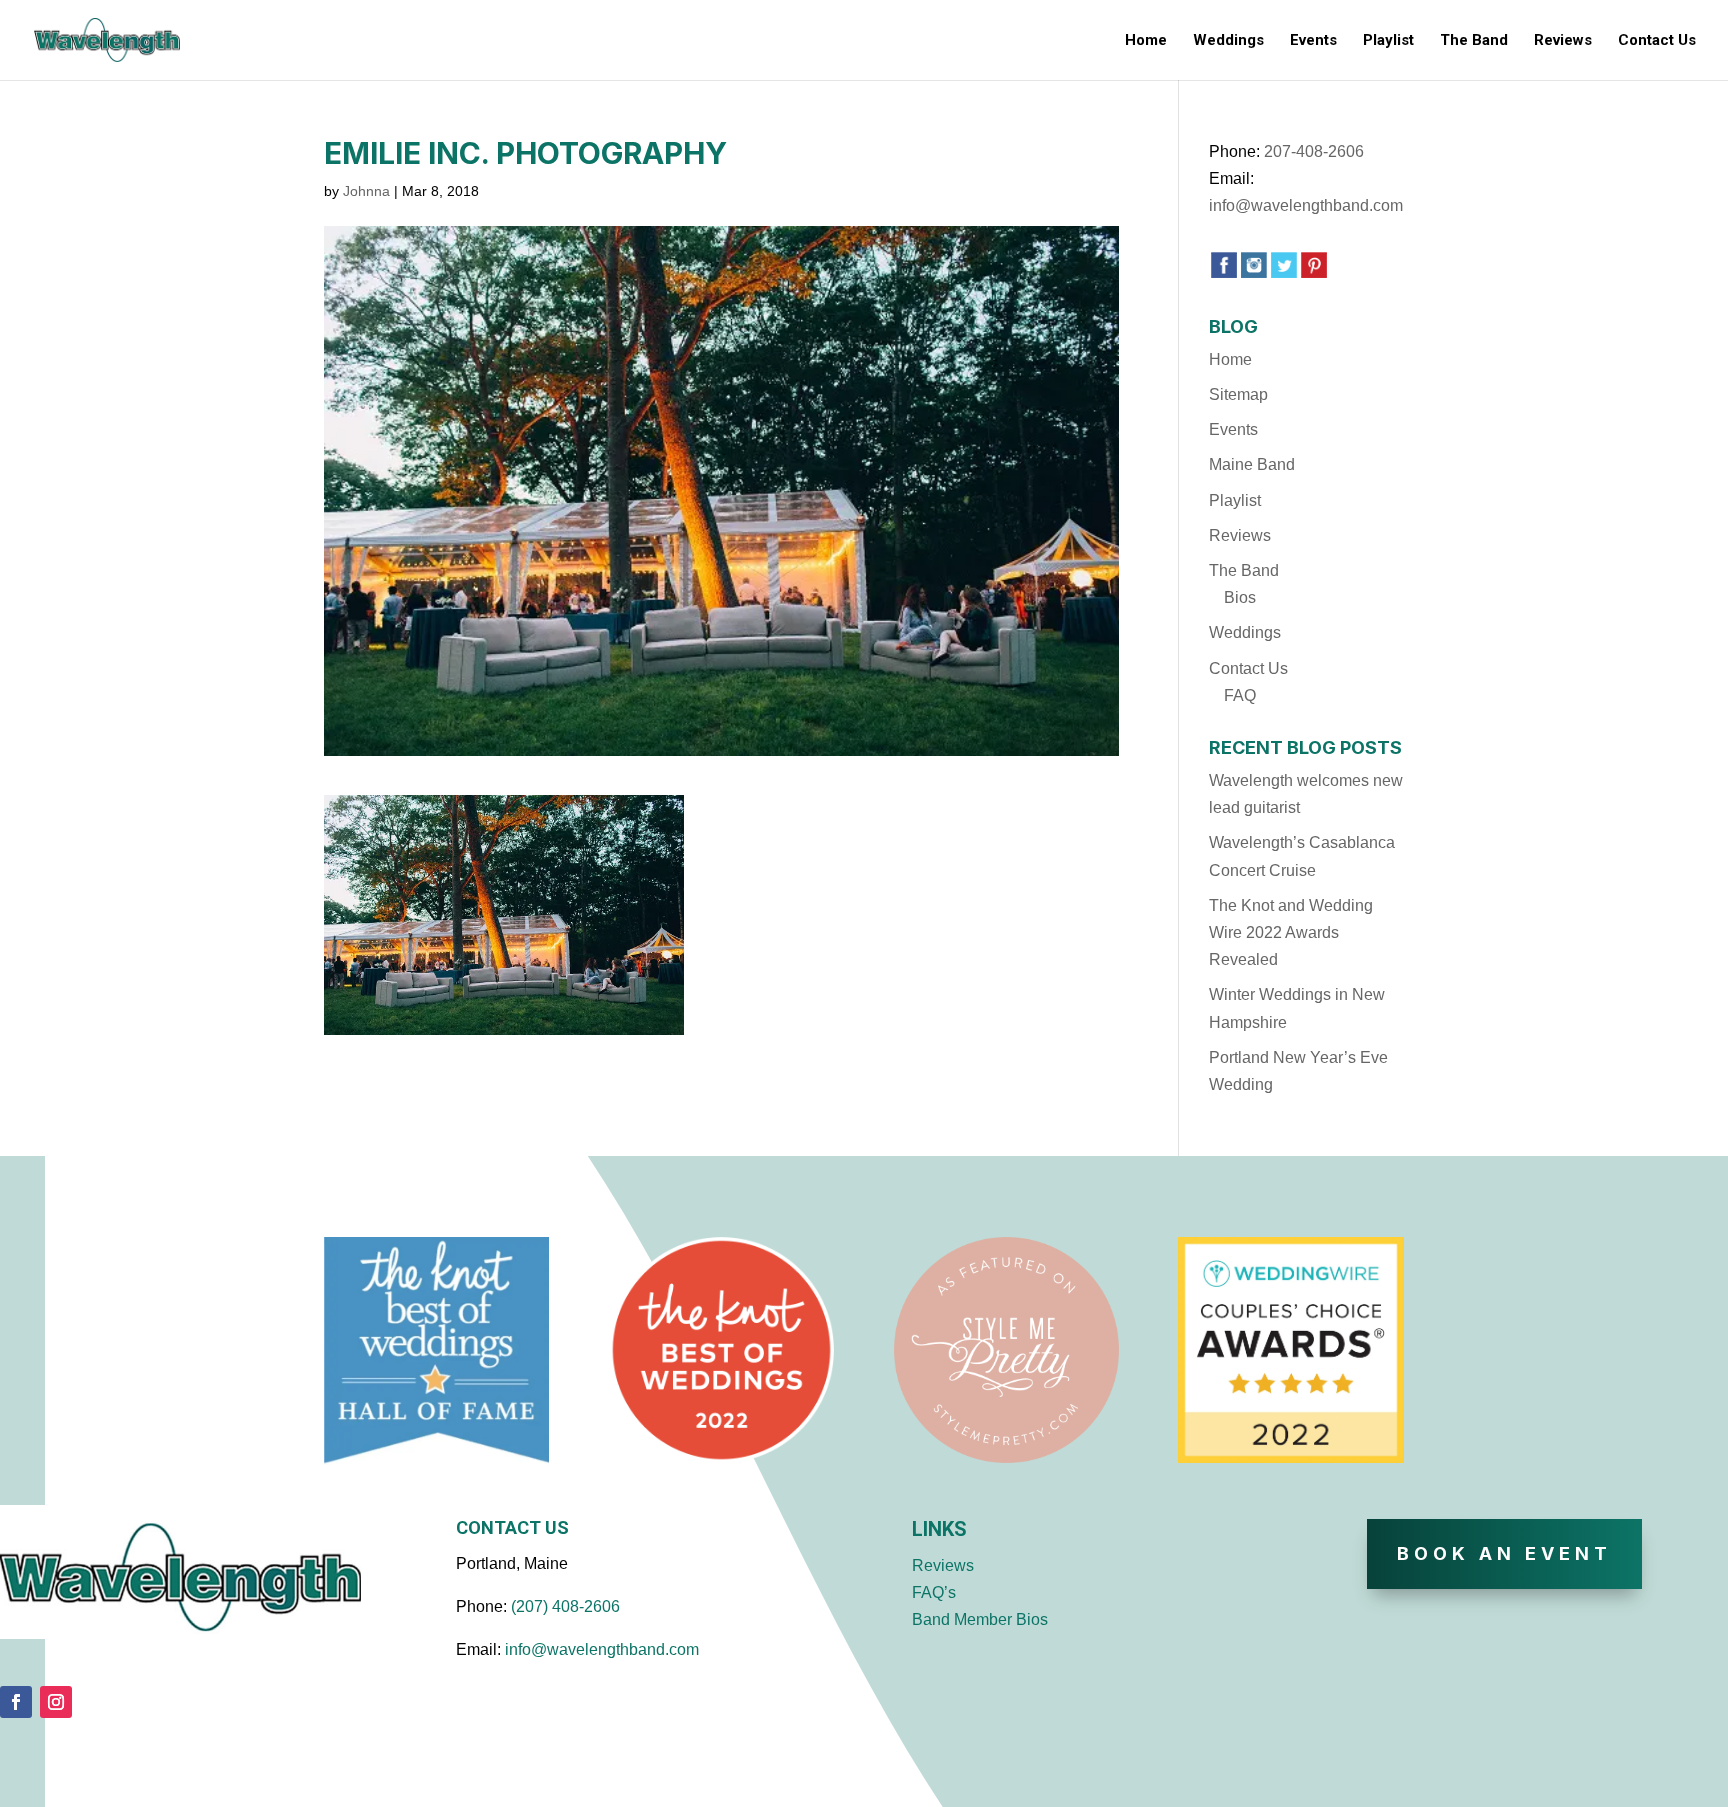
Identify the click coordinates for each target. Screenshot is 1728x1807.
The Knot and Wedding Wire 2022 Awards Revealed (1291, 932)
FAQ (1240, 695)
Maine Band (1252, 464)
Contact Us (1657, 41)
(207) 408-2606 (565, 1606)
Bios (1240, 597)
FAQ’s (934, 1592)
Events (1313, 41)
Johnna (366, 191)
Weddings (1228, 41)
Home (1146, 41)
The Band (1474, 41)
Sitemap (1238, 394)
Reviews (1563, 41)
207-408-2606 (1314, 151)
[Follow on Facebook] (16, 1702)
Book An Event (1504, 1553)
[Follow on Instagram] (56, 1702)
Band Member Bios (980, 1619)
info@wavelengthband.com (1306, 205)
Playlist (1388, 41)
